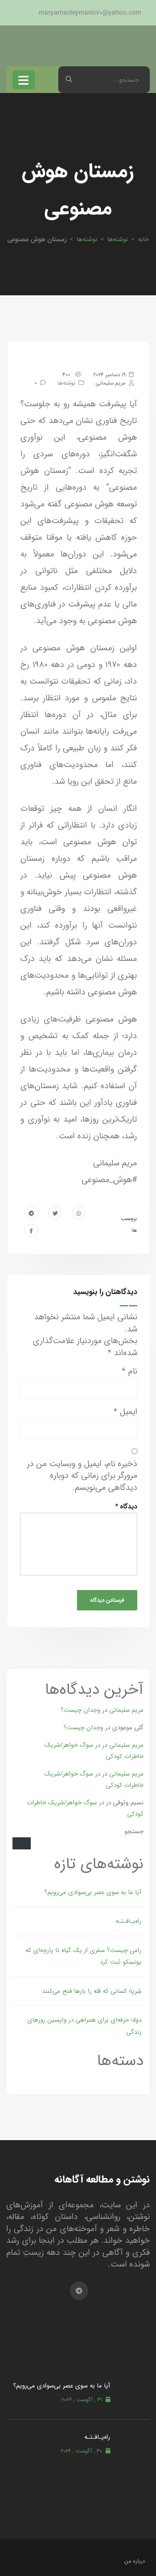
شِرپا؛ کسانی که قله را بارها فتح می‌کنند (92, 1991)
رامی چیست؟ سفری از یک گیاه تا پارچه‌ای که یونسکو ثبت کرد (83, 1956)
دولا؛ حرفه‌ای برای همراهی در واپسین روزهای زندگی (84, 2026)
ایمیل (125, 1412)
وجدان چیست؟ (80, 1710)
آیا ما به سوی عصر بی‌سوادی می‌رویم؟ (93, 1892)
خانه (144, 239)
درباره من (135, 2561)
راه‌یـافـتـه (129, 1921)
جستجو (134, 1831)
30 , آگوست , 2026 (82, 2451)
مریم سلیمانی (126, 1710)
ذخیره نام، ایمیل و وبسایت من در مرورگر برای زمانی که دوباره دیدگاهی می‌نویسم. (82, 1476)
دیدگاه (126, 1506)
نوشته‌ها (118, 239)
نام (130, 1372)
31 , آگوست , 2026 (82, 2400)
